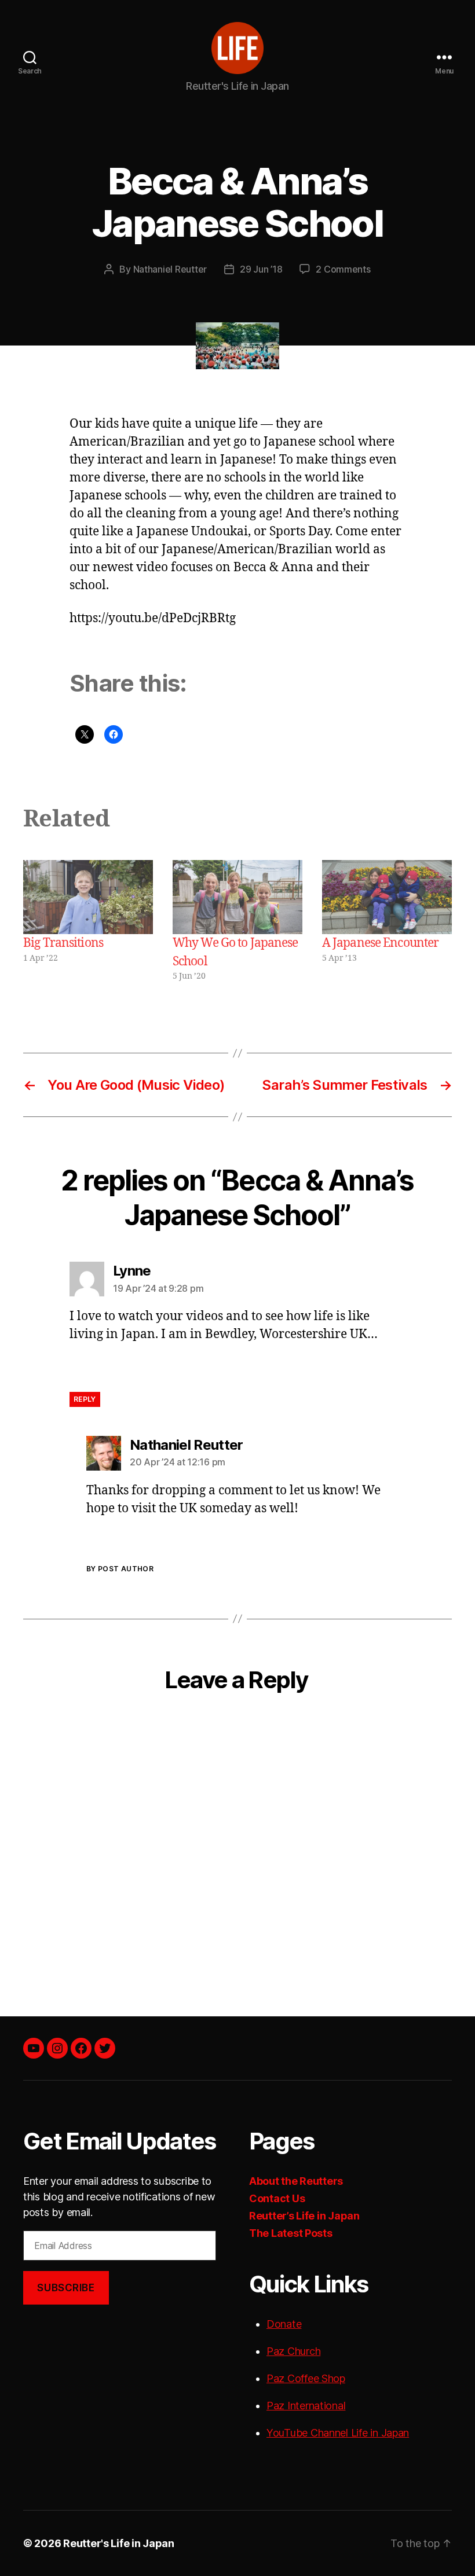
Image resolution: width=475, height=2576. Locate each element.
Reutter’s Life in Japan (304, 2216)
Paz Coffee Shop (306, 2378)
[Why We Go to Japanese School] (237, 897)
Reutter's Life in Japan (119, 2543)
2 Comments (343, 269)
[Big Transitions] (88, 897)
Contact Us (277, 2198)
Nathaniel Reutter (170, 269)
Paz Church (293, 2351)
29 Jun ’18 (261, 269)
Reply (85, 1399)
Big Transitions (63, 943)
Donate (284, 2324)
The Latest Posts (291, 2233)
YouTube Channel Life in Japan (338, 2433)
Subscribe (66, 2288)
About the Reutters (296, 2181)
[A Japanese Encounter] (387, 897)
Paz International (306, 2406)
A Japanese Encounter (381, 943)
